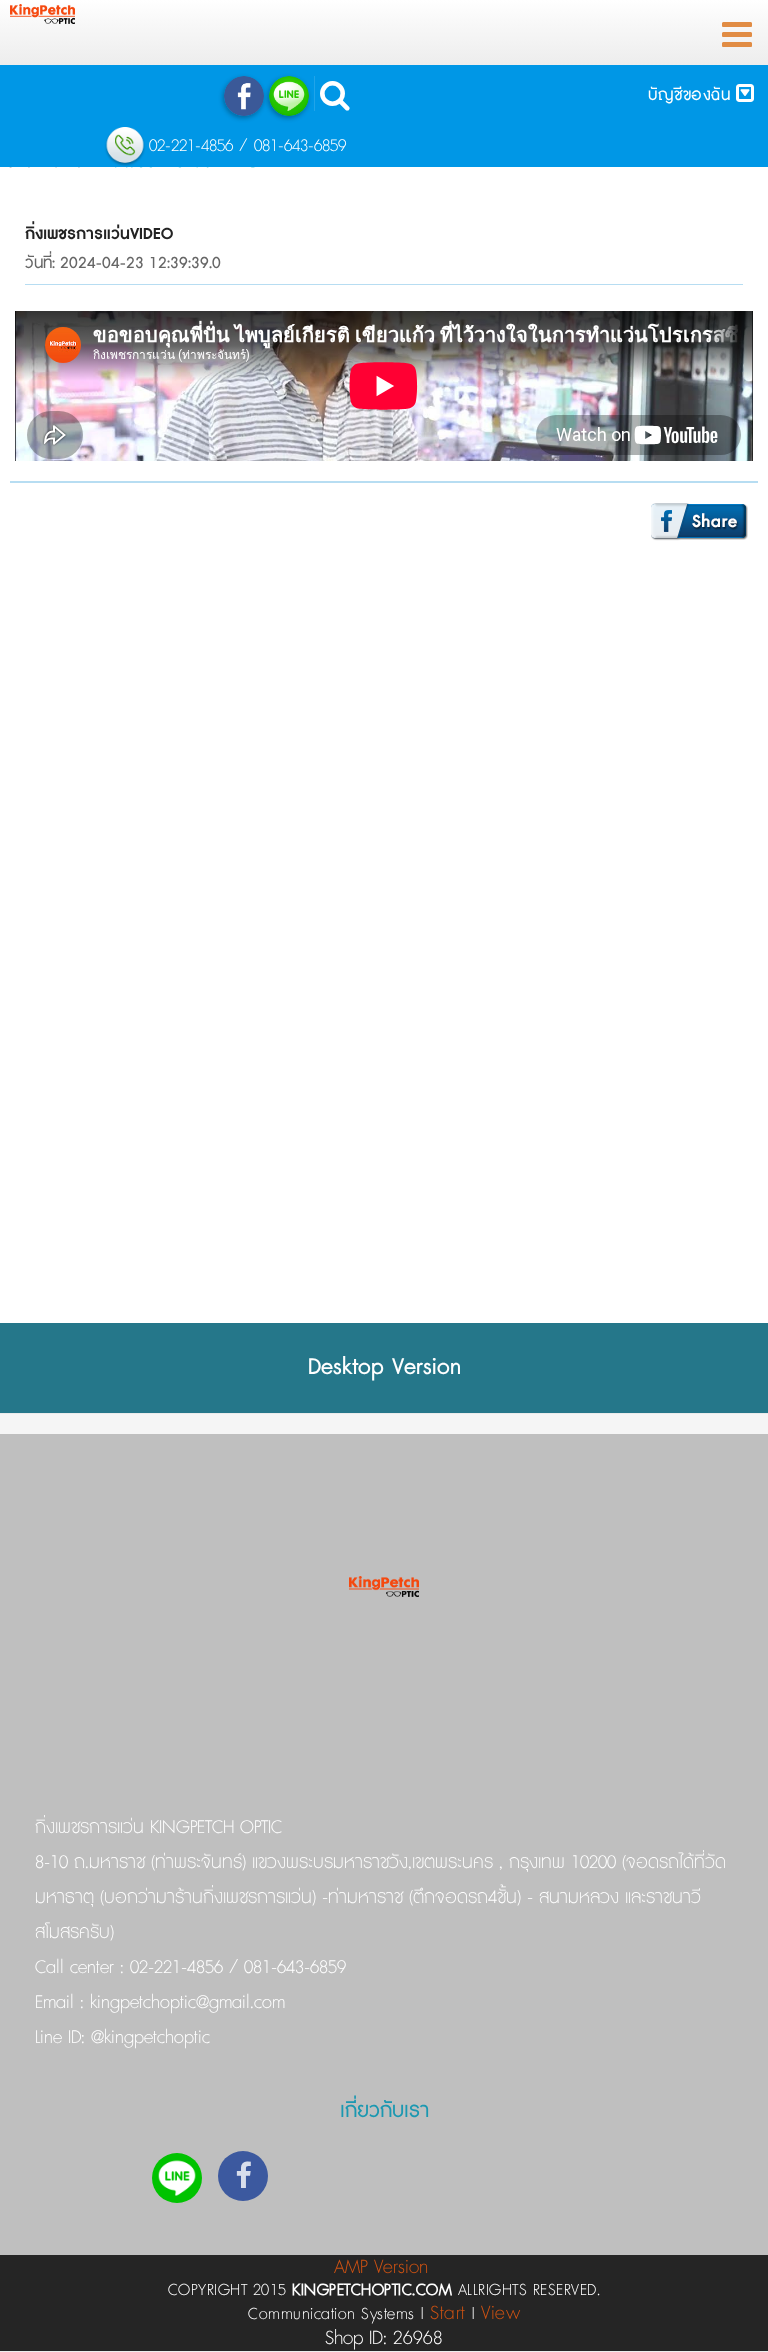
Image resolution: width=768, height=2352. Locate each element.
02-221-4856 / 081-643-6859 (238, 1968)
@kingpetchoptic (147, 2038)
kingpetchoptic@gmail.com (184, 2003)
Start (448, 2313)
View (500, 2313)
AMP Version (381, 2267)
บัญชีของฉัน (692, 95)
